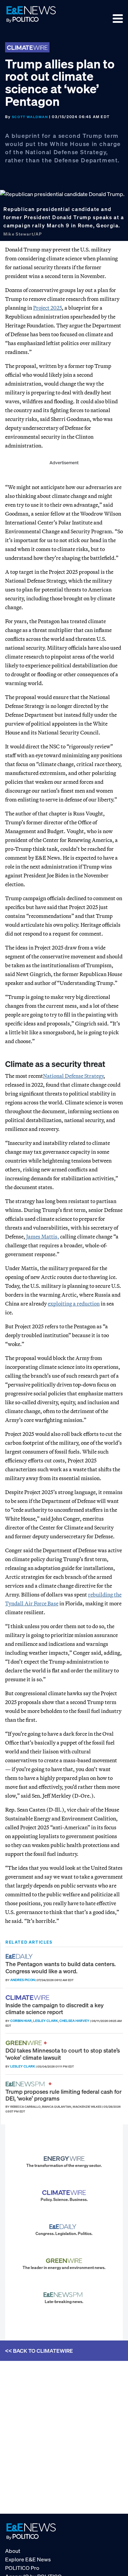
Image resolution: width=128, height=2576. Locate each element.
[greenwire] (25, 2043)
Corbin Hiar (21, 2021)
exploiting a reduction (74, 1303)
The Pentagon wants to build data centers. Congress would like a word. (61, 1967)
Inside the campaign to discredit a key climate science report (55, 2008)
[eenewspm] (27, 2084)
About (13, 2550)
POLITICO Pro (22, 2567)
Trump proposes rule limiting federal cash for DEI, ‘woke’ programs (63, 2095)
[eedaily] (21, 1956)
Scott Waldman (30, 117)
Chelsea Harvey (74, 2021)
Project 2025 (47, 308)
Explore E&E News (28, 2559)
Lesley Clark (46, 2021)
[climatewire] (28, 1998)
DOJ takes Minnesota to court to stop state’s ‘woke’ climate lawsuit (63, 2054)
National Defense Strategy (73, 1076)
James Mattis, (43, 1236)
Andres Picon (23, 1980)
